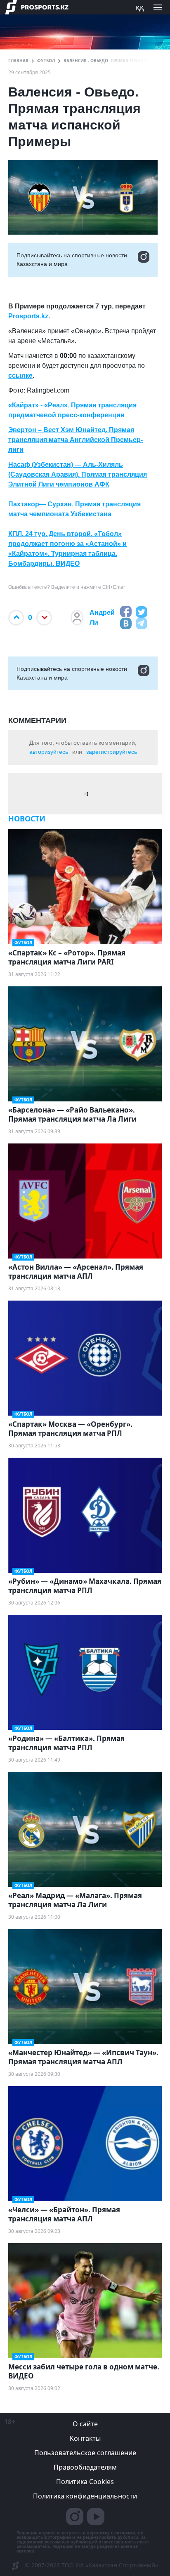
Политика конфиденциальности (85, 2496)
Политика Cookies (85, 2482)
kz (45, 316)
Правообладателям (85, 2467)
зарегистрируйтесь (112, 752)
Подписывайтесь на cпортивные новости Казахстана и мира (72, 260)
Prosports (24, 316)
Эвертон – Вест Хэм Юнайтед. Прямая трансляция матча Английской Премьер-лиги (76, 440)
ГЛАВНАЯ (18, 61)
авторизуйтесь (49, 752)
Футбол (46, 61)
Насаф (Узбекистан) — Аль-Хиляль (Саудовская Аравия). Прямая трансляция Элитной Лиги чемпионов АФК (78, 474)
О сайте (85, 2424)
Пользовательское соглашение (85, 2453)
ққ (140, 7)
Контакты (85, 2438)
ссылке (20, 375)
